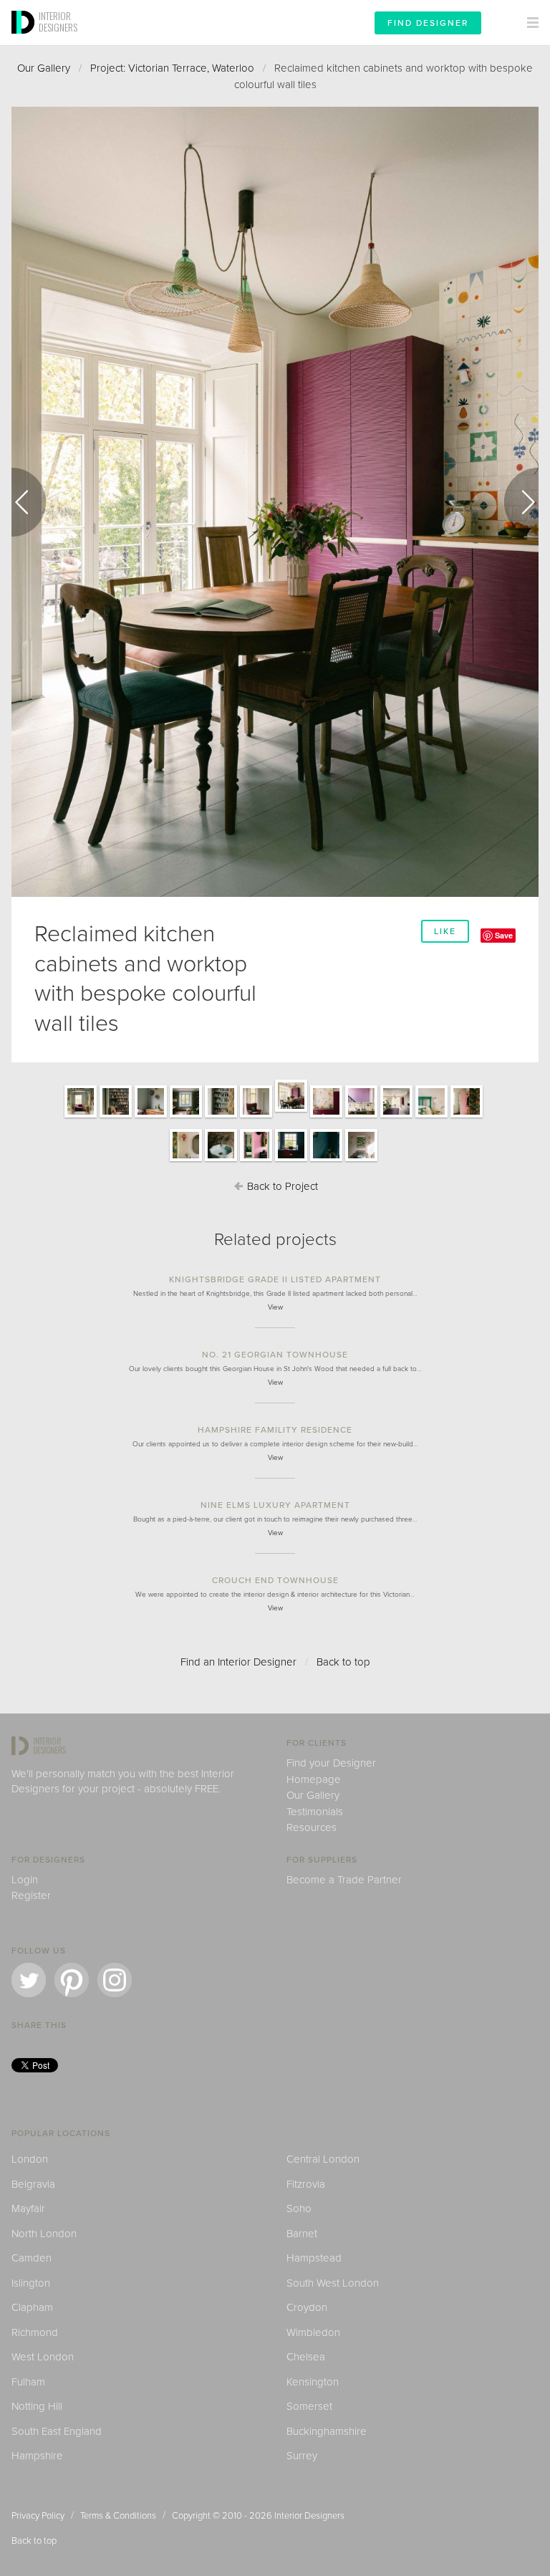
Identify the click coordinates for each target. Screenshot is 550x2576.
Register (31, 1895)
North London (44, 2234)
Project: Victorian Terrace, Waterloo (172, 68)
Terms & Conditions (118, 2516)
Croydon (307, 2307)
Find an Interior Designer (238, 1662)
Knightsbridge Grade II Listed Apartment (275, 1279)
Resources (312, 1827)
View (275, 1307)
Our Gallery (44, 68)
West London (43, 2357)
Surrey (302, 2456)
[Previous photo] (29, 502)
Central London (323, 2159)
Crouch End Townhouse (275, 1580)
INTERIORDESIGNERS (58, 21)
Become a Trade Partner (344, 1880)
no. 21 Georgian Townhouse (275, 1355)
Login (25, 1880)
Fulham (28, 2382)
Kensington (313, 2382)
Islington (31, 2283)
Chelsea (306, 2357)
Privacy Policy (38, 2516)
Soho (299, 2209)
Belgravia (33, 2184)
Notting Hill (37, 2406)
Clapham (32, 2307)
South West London (333, 2283)
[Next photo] (521, 502)
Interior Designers (309, 2516)
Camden (32, 2258)
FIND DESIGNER (428, 23)
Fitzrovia (306, 2184)
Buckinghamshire (327, 2431)
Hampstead (314, 2258)
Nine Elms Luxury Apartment (275, 1505)
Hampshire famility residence (275, 1430)
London (30, 2159)
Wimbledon (313, 2332)
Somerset (309, 2406)
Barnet (302, 2234)
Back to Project (281, 1186)
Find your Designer (331, 1763)
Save (504, 935)
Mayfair (28, 2209)
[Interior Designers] (25, 41)
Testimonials (315, 1812)
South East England (57, 2431)
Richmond (35, 2332)
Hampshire (37, 2456)
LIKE (445, 931)
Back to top (343, 1662)
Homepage (314, 1779)
